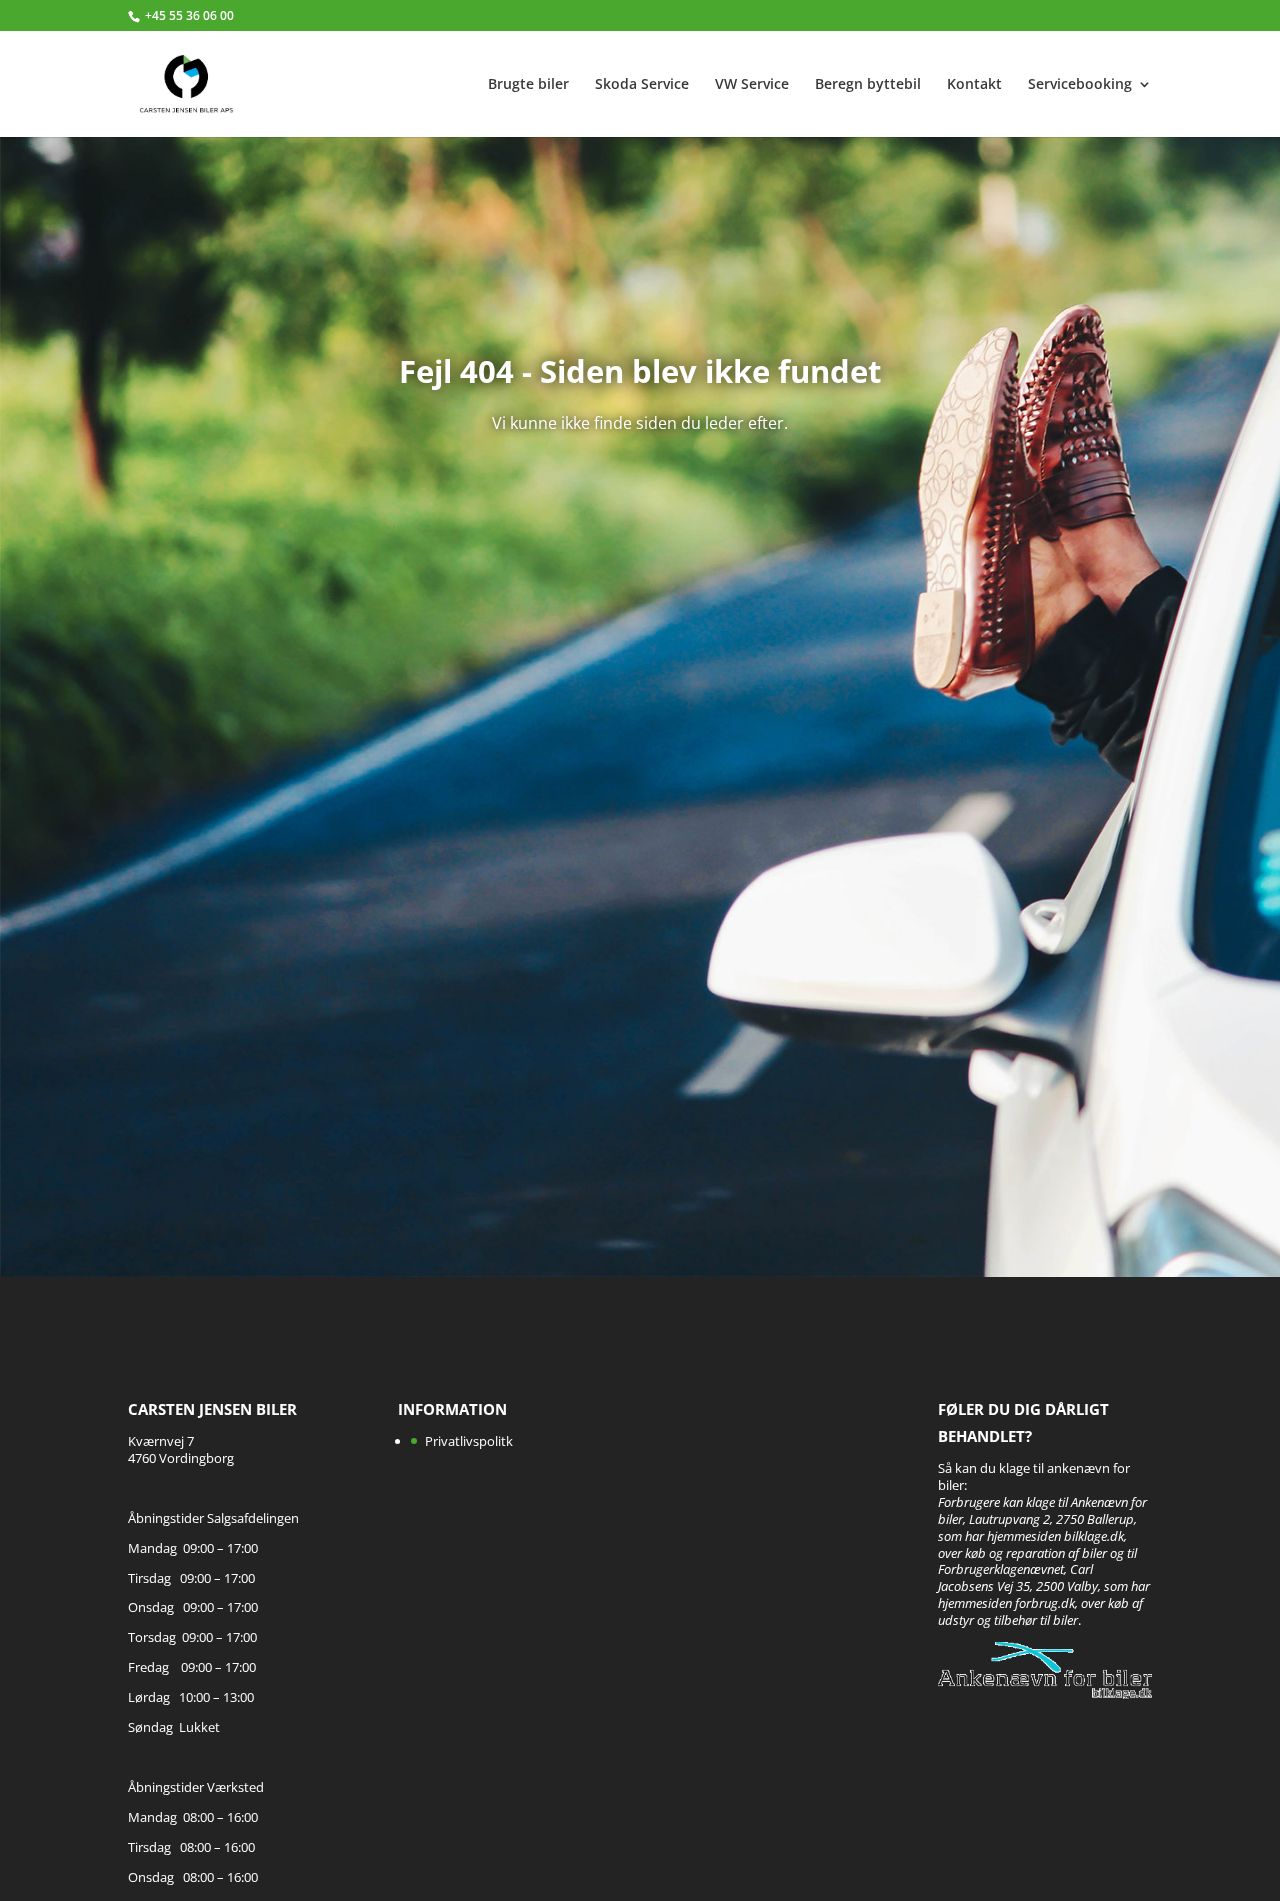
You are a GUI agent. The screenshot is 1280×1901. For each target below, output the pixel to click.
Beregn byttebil (868, 85)
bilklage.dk (1094, 1536)
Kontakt (974, 85)
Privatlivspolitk (469, 1441)
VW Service (752, 85)
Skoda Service (642, 85)
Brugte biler (528, 85)
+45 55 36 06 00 (189, 15)
